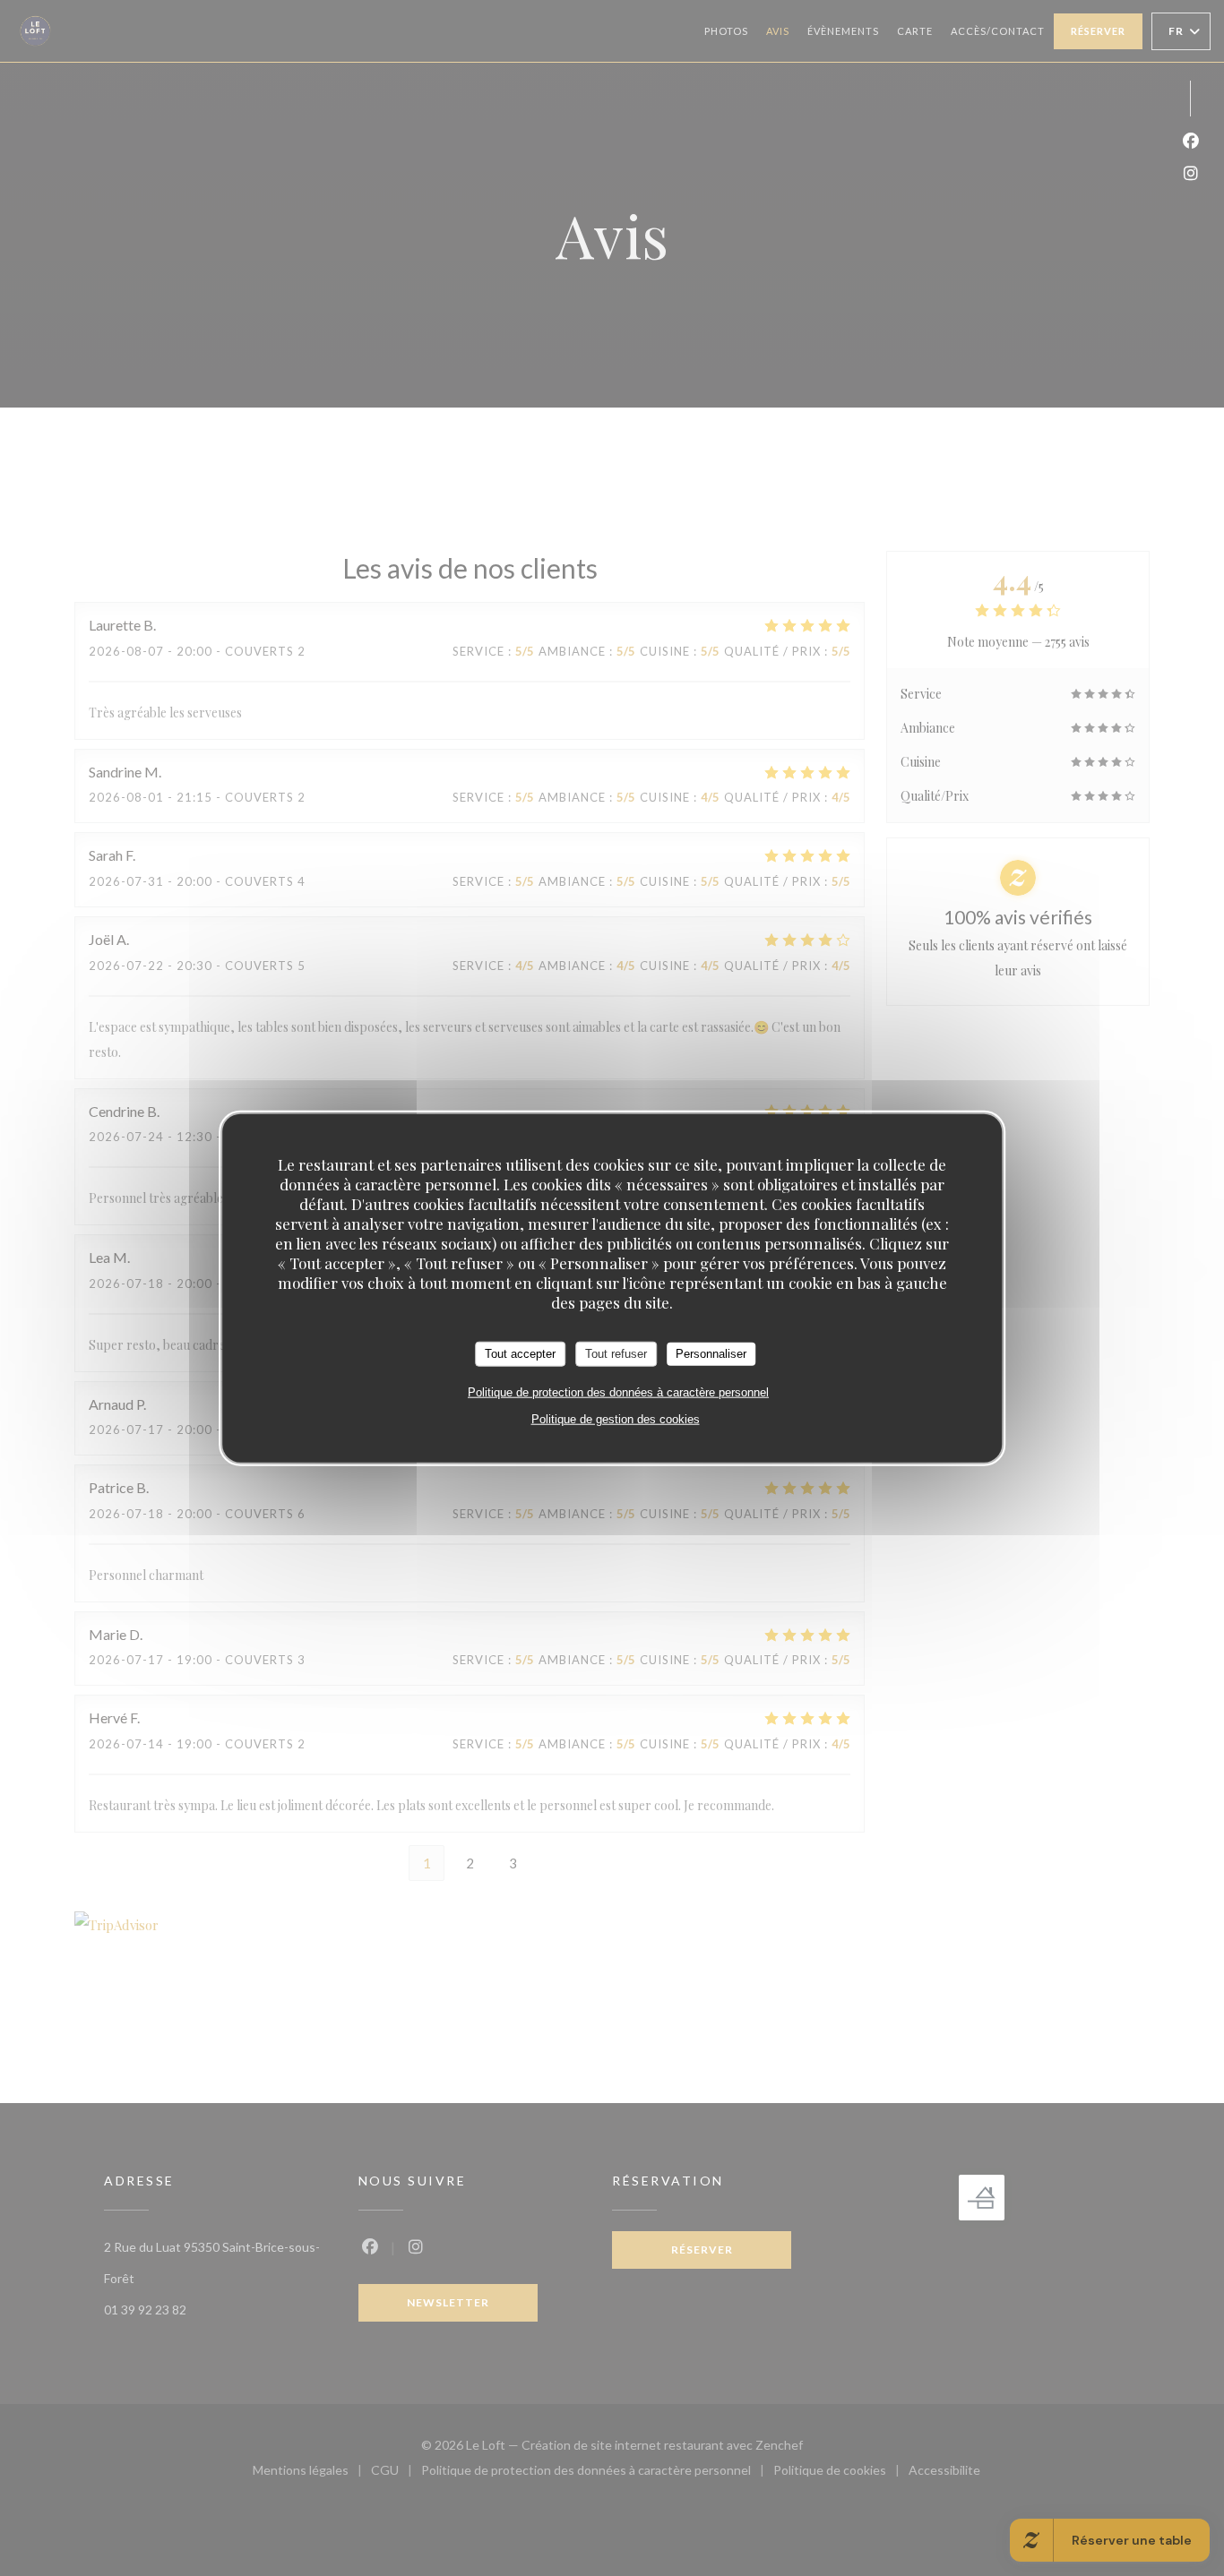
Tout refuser (616, 1354)
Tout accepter (520, 1354)
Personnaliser (711, 1354)
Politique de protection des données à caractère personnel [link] (618, 1391)
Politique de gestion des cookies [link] (616, 1418)
